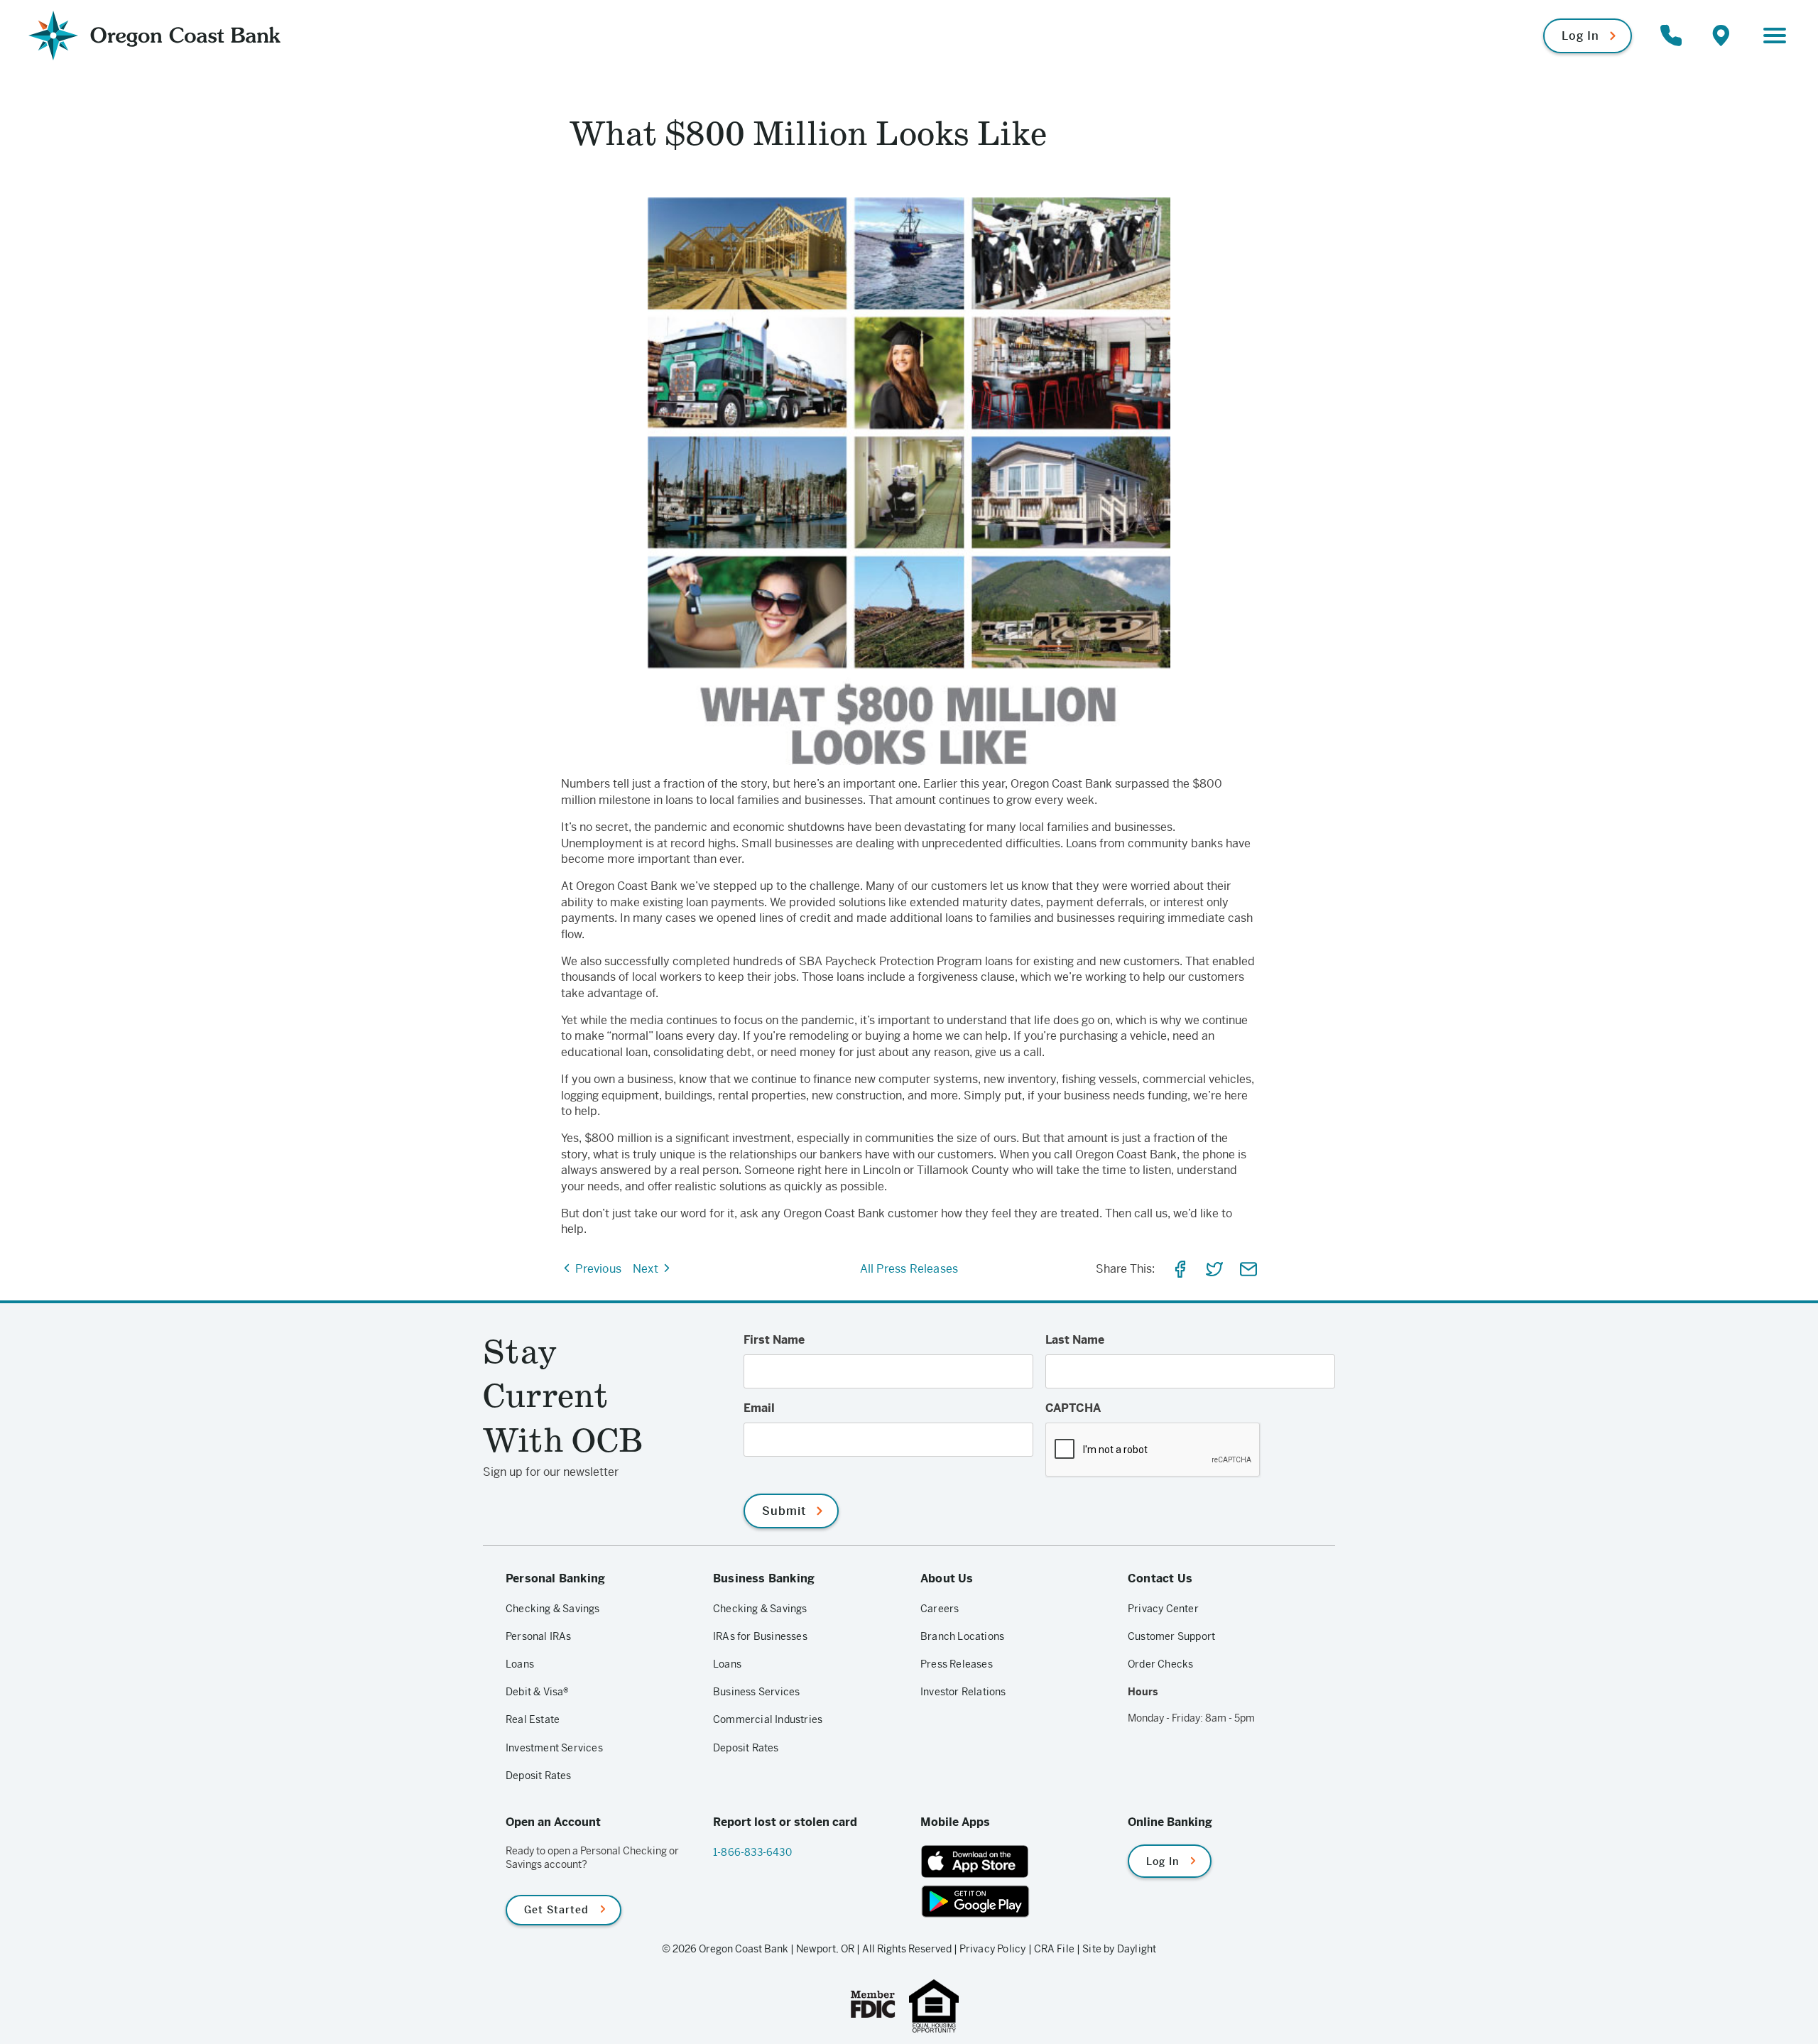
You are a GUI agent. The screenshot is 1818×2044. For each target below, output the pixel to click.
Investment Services (554, 1748)
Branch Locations (962, 1636)
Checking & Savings (553, 1609)
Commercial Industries (768, 1719)
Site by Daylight (1119, 1949)
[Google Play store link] (1013, 1901)
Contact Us (1160, 1578)
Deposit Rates (539, 1776)
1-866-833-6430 (752, 1852)
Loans (520, 1664)
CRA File (1055, 1949)
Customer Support (1171, 1636)
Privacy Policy (993, 1949)
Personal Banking (555, 1578)
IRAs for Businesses (760, 1636)
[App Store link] (1013, 1861)
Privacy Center (1163, 1609)
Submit (784, 1511)
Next (647, 1269)
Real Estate (533, 1719)
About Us (947, 1578)
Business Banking (764, 1578)
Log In (1580, 36)
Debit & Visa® (538, 1692)
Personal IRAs (539, 1636)
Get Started (556, 1910)
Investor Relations (963, 1692)
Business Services (756, 1692)
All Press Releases (909, 1269)
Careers (940, 1609)
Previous (597, 1269)
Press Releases (957, 1664)
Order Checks (1160, 1664)
